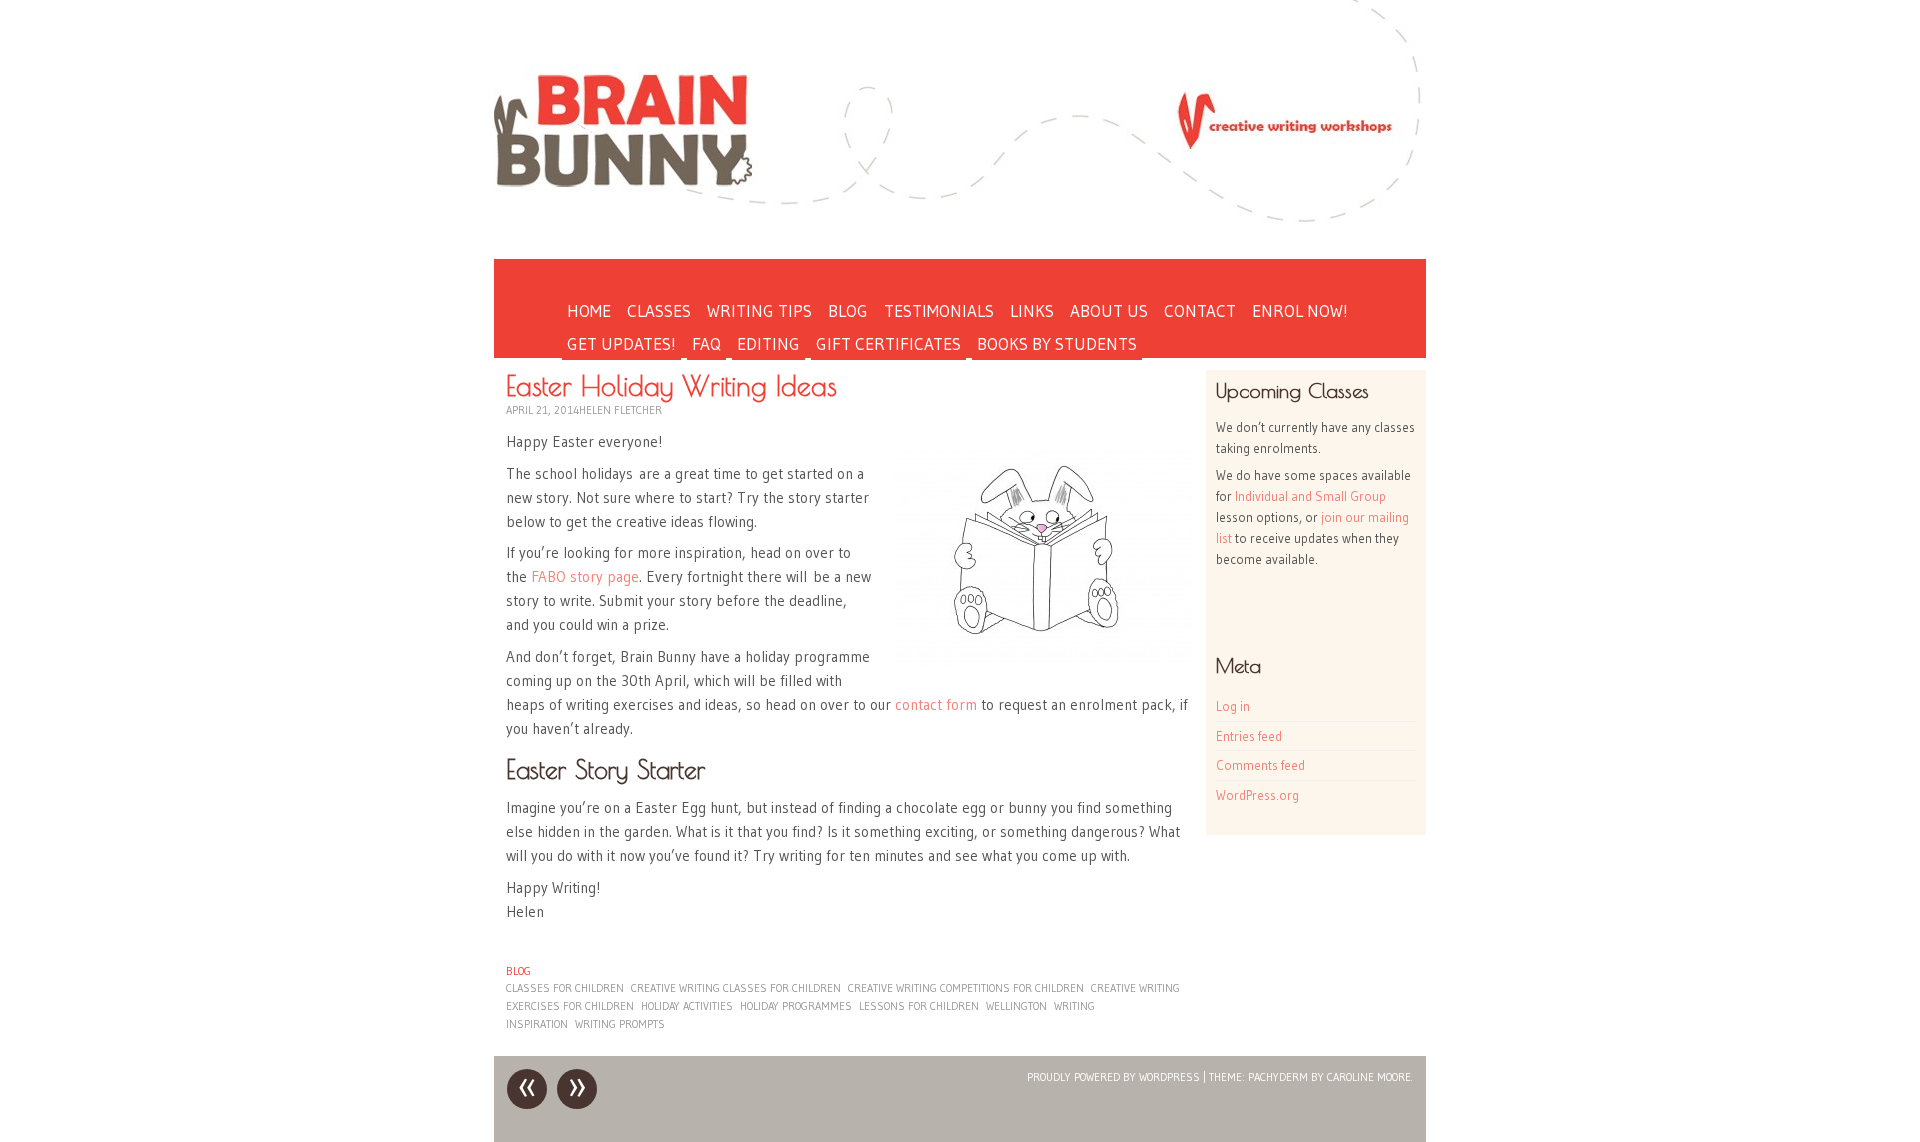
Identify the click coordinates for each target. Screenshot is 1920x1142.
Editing (768, 343)
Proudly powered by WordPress (1113, 1077)
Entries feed (1249, 736)
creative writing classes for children (736, 988)
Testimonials (939, 310)
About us (1109, 310)
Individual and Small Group (1310, 496)
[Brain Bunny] (960, 118)
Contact (1200, 310)
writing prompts (620, 1024)
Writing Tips (759, 310)
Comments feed (1260, 765)
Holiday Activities (687, 1006)
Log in (1233, 706)
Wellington (1016, 1006)
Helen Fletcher (620, 410)
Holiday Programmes (796, 1006)
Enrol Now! (1300, 310)
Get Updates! (621, 343)
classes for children (565, 988)
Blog (848, 310)
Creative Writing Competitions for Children (966, 988)
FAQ (706, 343)
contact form (938, 704)
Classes (659, 310)
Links (1032, 310)
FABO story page (585, 576)
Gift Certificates (888, 343)
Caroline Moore (1369, 1077)
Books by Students (1057, 343)
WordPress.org (1257, 795)
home (589, 310)
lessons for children (919, 1006)
